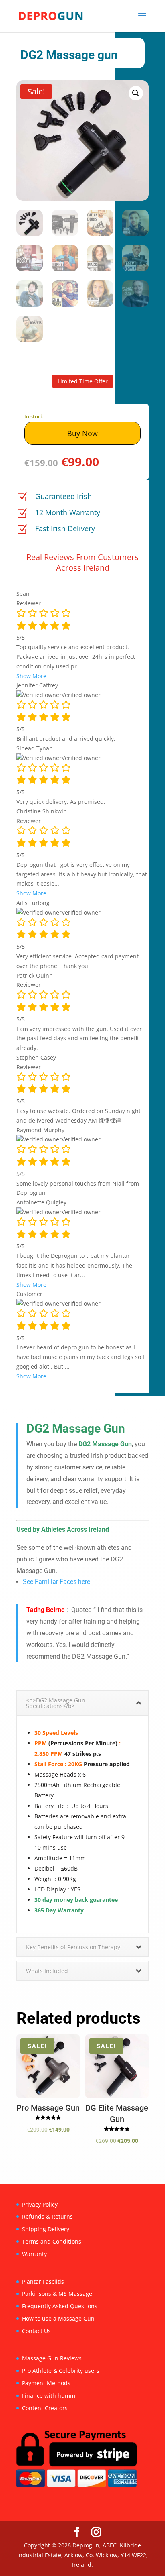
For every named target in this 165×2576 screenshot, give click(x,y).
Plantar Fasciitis (43, 2282)
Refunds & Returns (47, 2216)
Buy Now (82, 433)
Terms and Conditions (52, 2241)
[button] (136, 93)
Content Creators (45, 2408)
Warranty (34, 2254)
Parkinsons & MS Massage (57, 2294)
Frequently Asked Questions (60, 2306)
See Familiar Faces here (56, 1582)
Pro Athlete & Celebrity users (61, 2371)
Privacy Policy (40, 2204)
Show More (31, 676)
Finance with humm (49, 2396)
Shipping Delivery (46, 2229)
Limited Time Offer (83, 381)
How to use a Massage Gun (58, 2318)
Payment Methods (46, 2383)
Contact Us (36, 2331)
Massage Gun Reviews (52, 2358)
